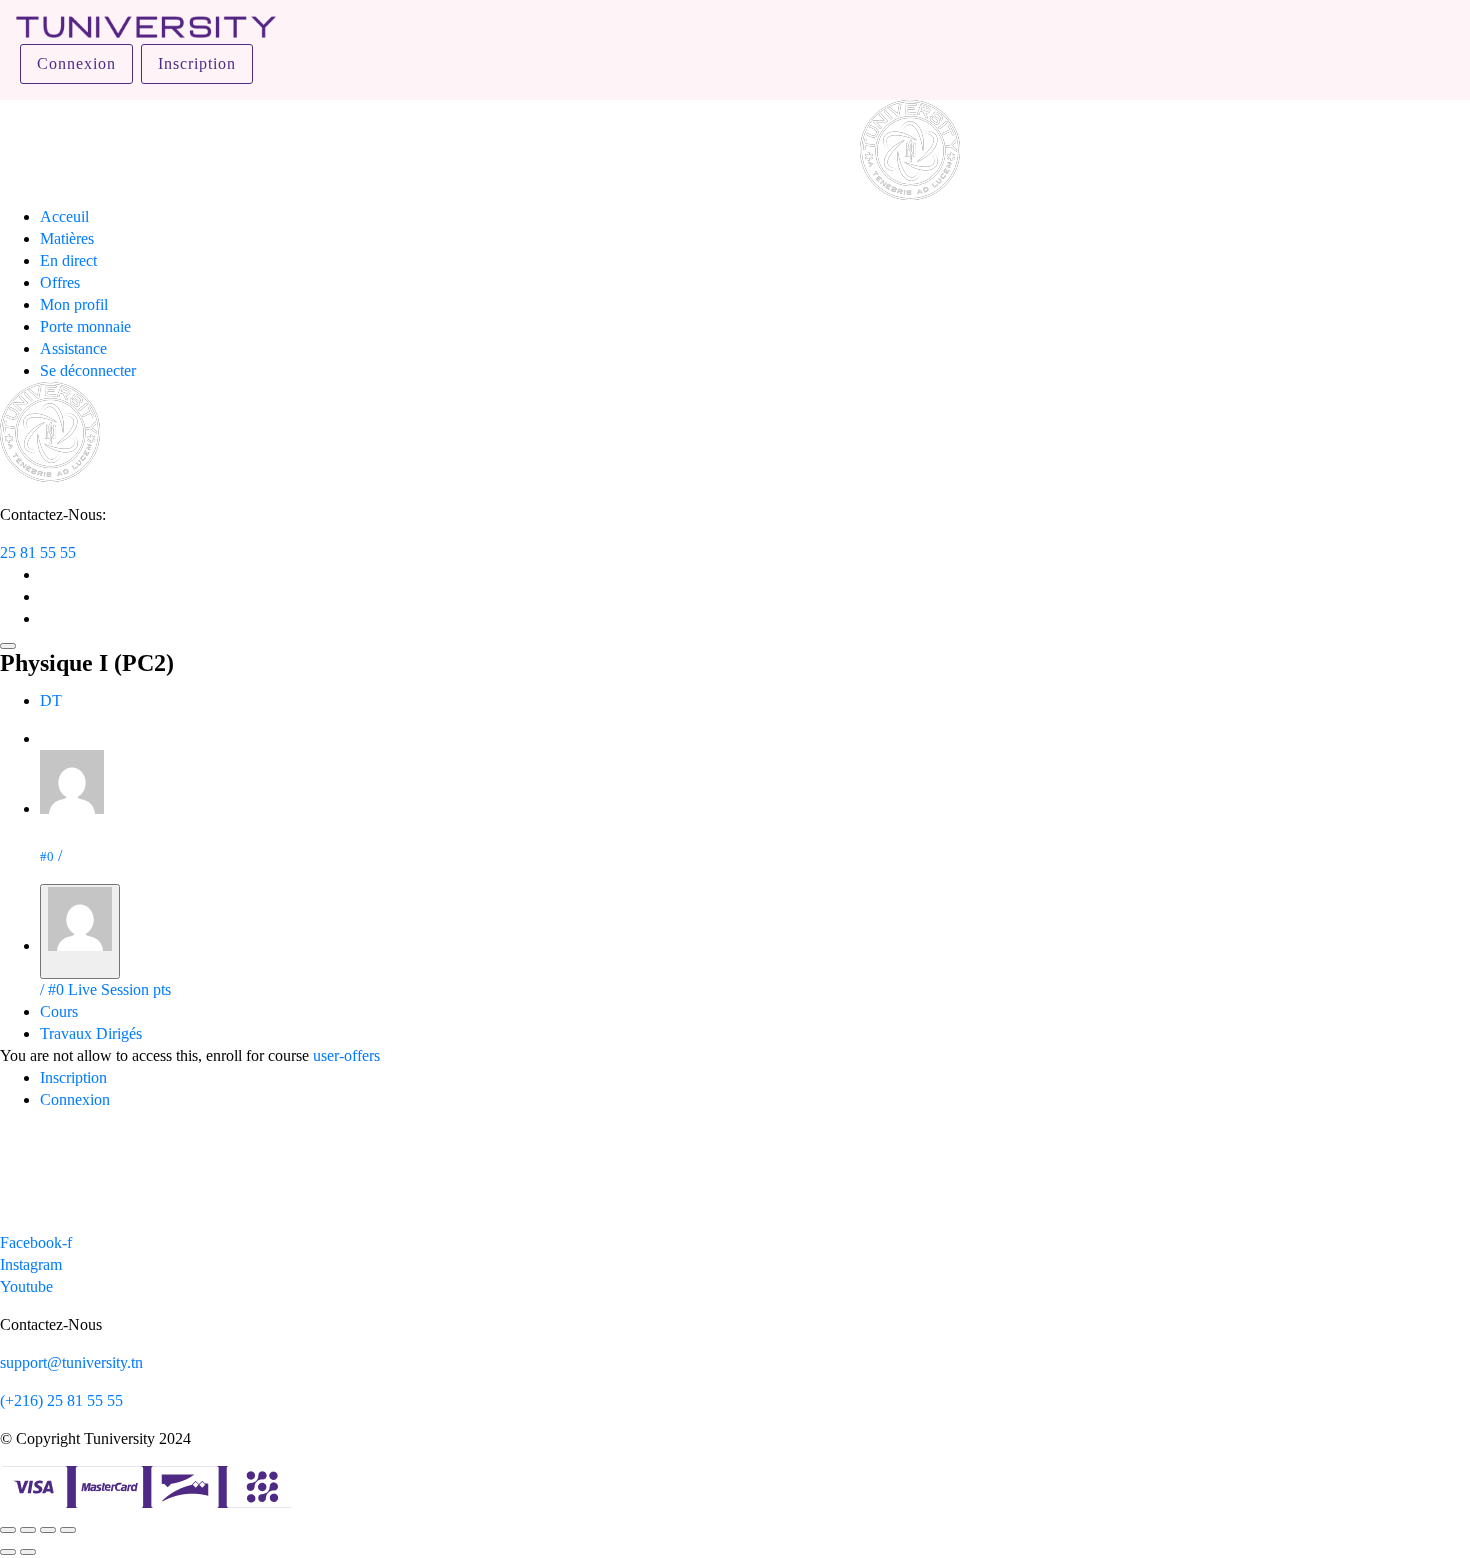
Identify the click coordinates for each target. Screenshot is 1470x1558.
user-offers (346, 1055)
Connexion (76, 63)
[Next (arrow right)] (28, 1552)
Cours (59, 1011)
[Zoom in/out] (68, 1530)
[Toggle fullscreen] (48, 1530)
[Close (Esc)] (8, 1530)
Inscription (197, 63)
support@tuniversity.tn (71, 1362)
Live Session (108, 989)
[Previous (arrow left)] (8, 1552)
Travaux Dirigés (91, 1033)
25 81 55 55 (38, 552)
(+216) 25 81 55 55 (61, 1400)
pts (162, 989)
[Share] (28, 1530)
